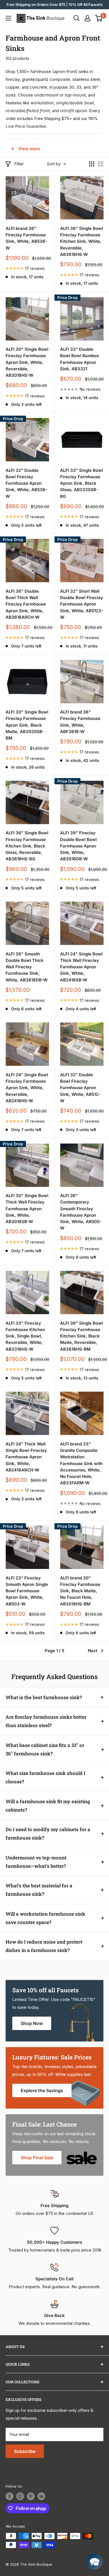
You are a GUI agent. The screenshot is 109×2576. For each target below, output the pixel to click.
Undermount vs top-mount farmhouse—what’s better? (36, 1862)
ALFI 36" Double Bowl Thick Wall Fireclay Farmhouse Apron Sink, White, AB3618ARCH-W (26, 604)
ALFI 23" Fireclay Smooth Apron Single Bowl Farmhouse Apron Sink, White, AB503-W (27, 1591)
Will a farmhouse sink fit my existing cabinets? (48, 1806)
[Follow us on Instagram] (20, 2496)
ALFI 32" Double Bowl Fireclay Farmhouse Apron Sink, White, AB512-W (80, 1088)
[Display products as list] (101, 164)
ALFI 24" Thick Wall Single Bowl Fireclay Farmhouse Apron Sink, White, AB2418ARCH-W (26, 1457)
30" (35, 140)
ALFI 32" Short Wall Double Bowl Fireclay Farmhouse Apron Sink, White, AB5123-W (82, 604)
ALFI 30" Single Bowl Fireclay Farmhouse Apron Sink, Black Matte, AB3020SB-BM (27, 725)
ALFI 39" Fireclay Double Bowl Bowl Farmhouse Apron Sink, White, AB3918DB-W (78, 846)
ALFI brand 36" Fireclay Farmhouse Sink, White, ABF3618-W (80, 722)
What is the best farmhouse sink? (44, 1697)
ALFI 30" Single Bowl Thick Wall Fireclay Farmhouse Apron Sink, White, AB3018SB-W (27, 1209)
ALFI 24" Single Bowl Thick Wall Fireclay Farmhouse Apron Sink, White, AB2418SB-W (81, 967)
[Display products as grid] (92, 164)
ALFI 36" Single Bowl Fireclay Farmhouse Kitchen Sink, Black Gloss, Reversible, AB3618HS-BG (27, 846)
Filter (19, 164)
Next (93, 1651)
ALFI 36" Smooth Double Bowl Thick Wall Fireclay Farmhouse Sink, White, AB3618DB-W (27, 967)
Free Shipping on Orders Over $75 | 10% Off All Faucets (54, 4)
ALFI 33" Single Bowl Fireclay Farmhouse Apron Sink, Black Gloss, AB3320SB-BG (81, 483)
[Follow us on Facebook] (10, 2496)
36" (59, 140)
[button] (94, 2561)
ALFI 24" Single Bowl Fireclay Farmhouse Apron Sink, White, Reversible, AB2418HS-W (27, 1088)
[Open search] (77, 18)
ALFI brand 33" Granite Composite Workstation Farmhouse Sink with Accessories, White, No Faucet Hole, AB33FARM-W (81, 1464)
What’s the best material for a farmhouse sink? (39, 1890)
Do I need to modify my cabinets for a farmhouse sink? (48, 1834)
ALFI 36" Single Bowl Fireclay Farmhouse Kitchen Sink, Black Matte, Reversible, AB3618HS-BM (81, 1336)
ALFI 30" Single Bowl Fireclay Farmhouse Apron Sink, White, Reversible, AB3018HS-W (27, 362)
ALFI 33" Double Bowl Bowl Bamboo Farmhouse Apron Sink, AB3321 (80, 359)
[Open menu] (8, 18)
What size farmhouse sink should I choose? (45, 1777)
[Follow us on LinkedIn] (41, 2496)
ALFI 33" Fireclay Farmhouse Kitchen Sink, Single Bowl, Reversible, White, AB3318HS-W (25, 1336)
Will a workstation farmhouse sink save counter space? (45, 1918)
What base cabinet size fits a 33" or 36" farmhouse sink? (45, 1749)
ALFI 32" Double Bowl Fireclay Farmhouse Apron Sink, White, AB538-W (26, 483)
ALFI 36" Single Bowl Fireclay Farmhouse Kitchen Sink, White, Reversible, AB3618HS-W (81, 241)
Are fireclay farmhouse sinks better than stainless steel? (46, 1721)
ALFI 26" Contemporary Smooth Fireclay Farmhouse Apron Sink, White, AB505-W (81, 1212)
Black (87, 140)
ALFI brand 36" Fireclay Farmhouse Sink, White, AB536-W (26, 238)
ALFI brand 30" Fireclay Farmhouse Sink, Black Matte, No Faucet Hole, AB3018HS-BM (80, 1591)
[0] (99, 18)
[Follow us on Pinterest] (31, 2496)
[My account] (87, 18)
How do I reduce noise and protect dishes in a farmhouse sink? (44, 1946)
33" (47, 140)
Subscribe (25, 2451)
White (71, 140)
